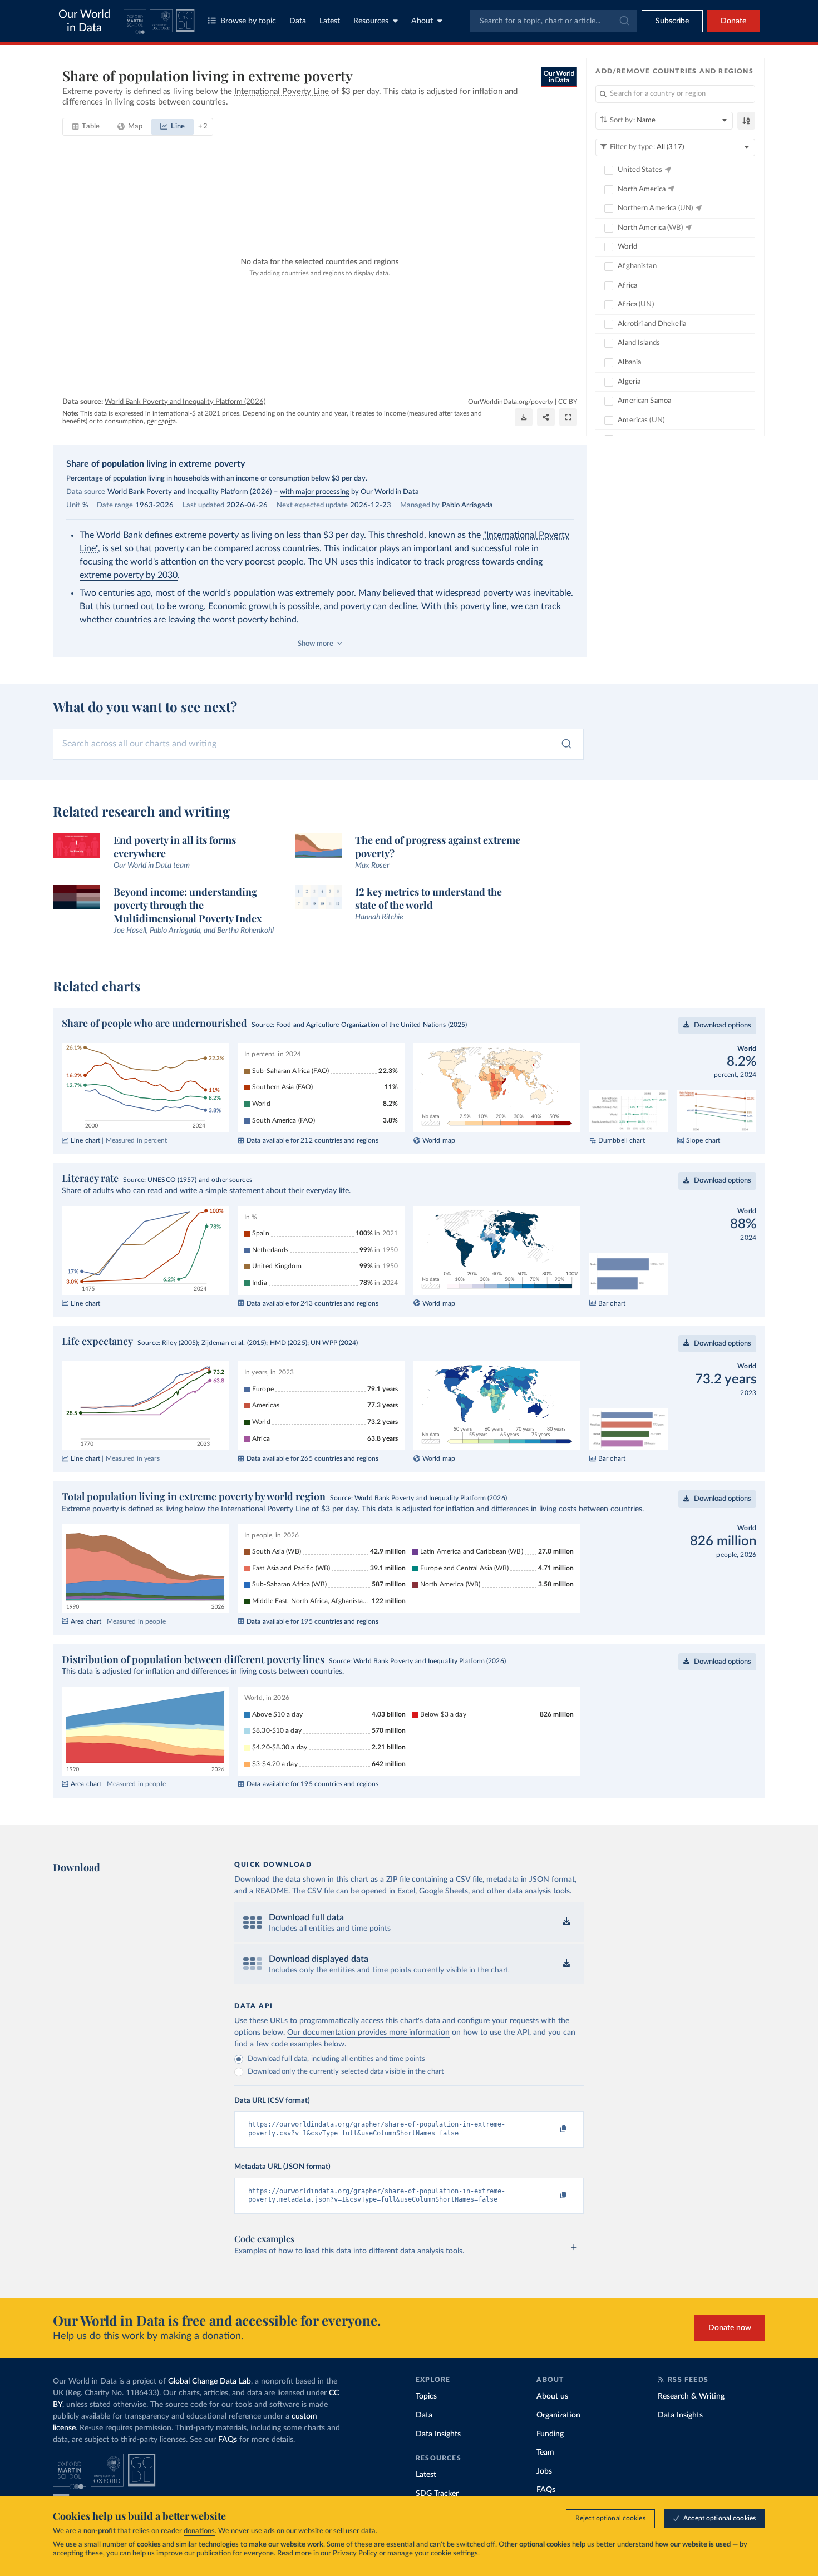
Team (545, 2453)
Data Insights (438, 2434)
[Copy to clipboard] (552, 2129)
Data (298, 21)
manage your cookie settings (433, 2553)
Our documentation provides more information (368, 2033)
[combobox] (554, 21)
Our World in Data (84, 21)
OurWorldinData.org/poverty (511, 402)
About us (552, 2396)
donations (199, 2531)
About (422, 21)
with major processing (315, 492)
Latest (330, 21)
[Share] (546, 417)
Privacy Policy (355, 2553)
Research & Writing (691, 2396)
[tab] (86, 127)
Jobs (544, 2471)
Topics (426, 2396)
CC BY (568, 402)
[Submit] (624, 21)
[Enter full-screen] (568, 417)
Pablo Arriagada (467, 505)
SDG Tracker (437, 2494)
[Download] (524, 417)
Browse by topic (248, 21)
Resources (371, 21)
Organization (558, 2415)
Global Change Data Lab (210, 2381)
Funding (550, 2434)
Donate (733, 21)
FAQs (228, 2440)
